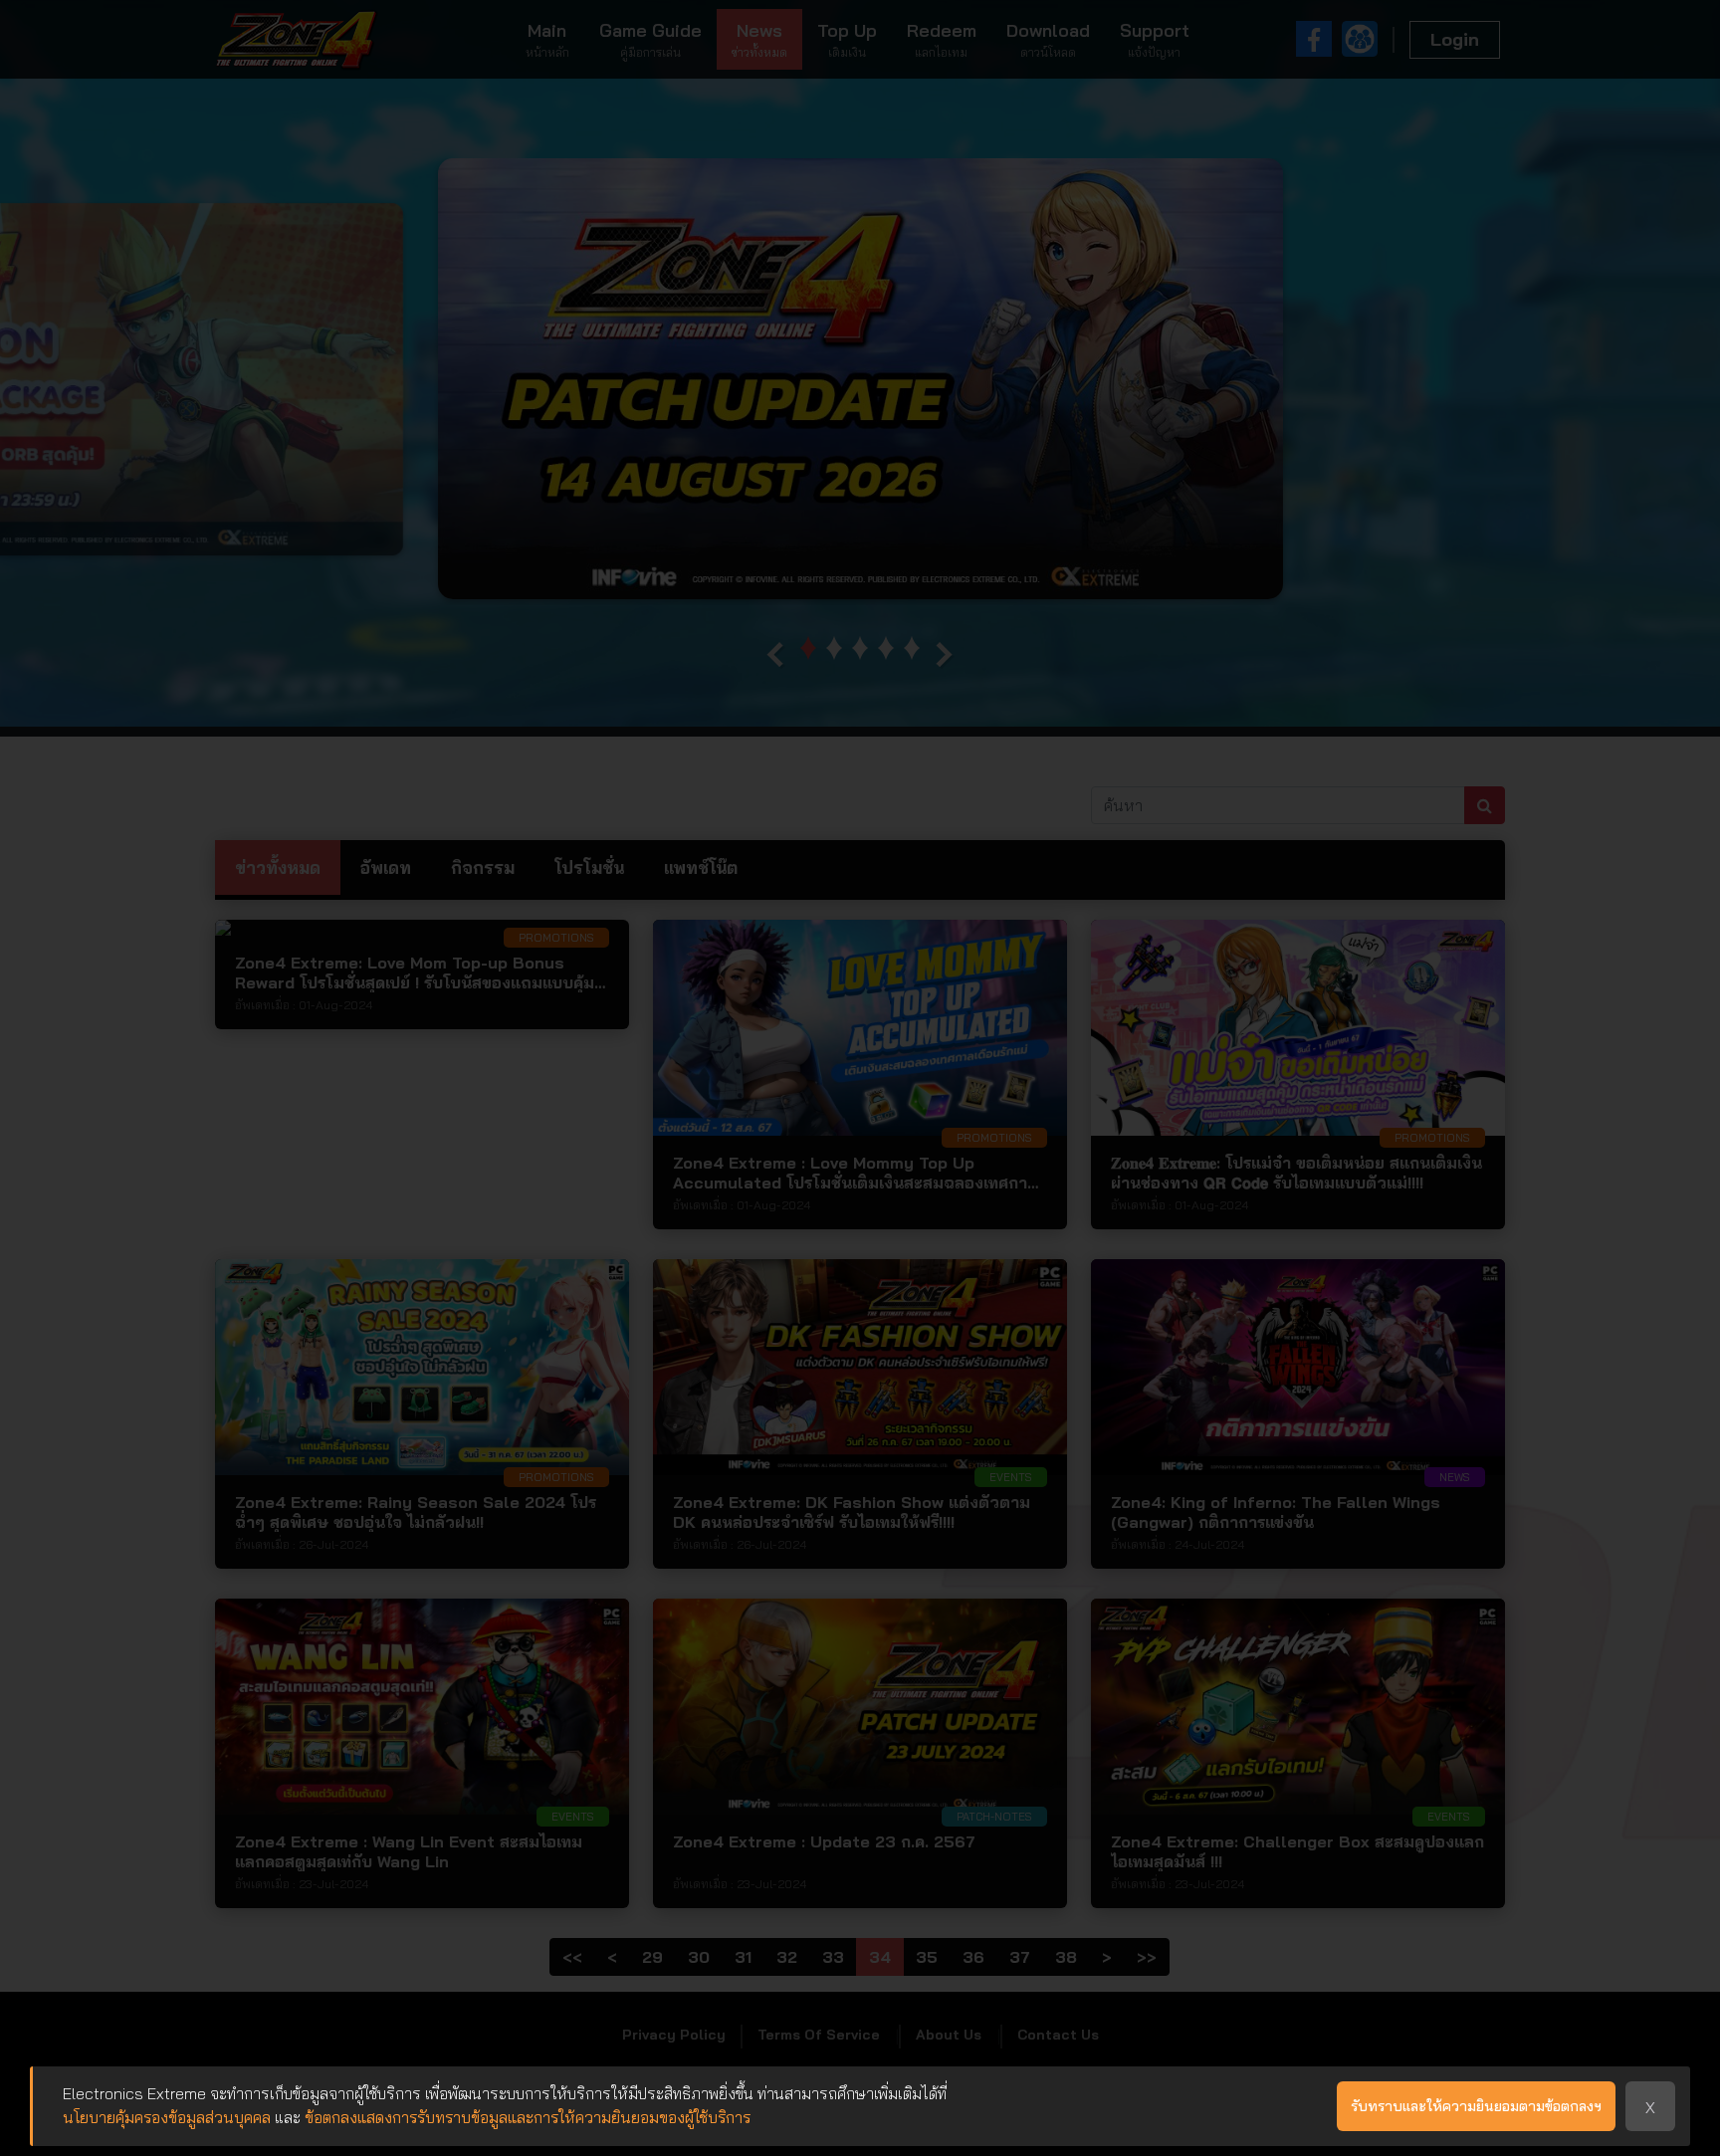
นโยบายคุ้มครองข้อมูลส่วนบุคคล (167, 2117)
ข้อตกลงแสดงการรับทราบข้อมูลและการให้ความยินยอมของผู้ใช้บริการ (528, 2117)
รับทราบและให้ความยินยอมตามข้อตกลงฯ (1476, 2106)
